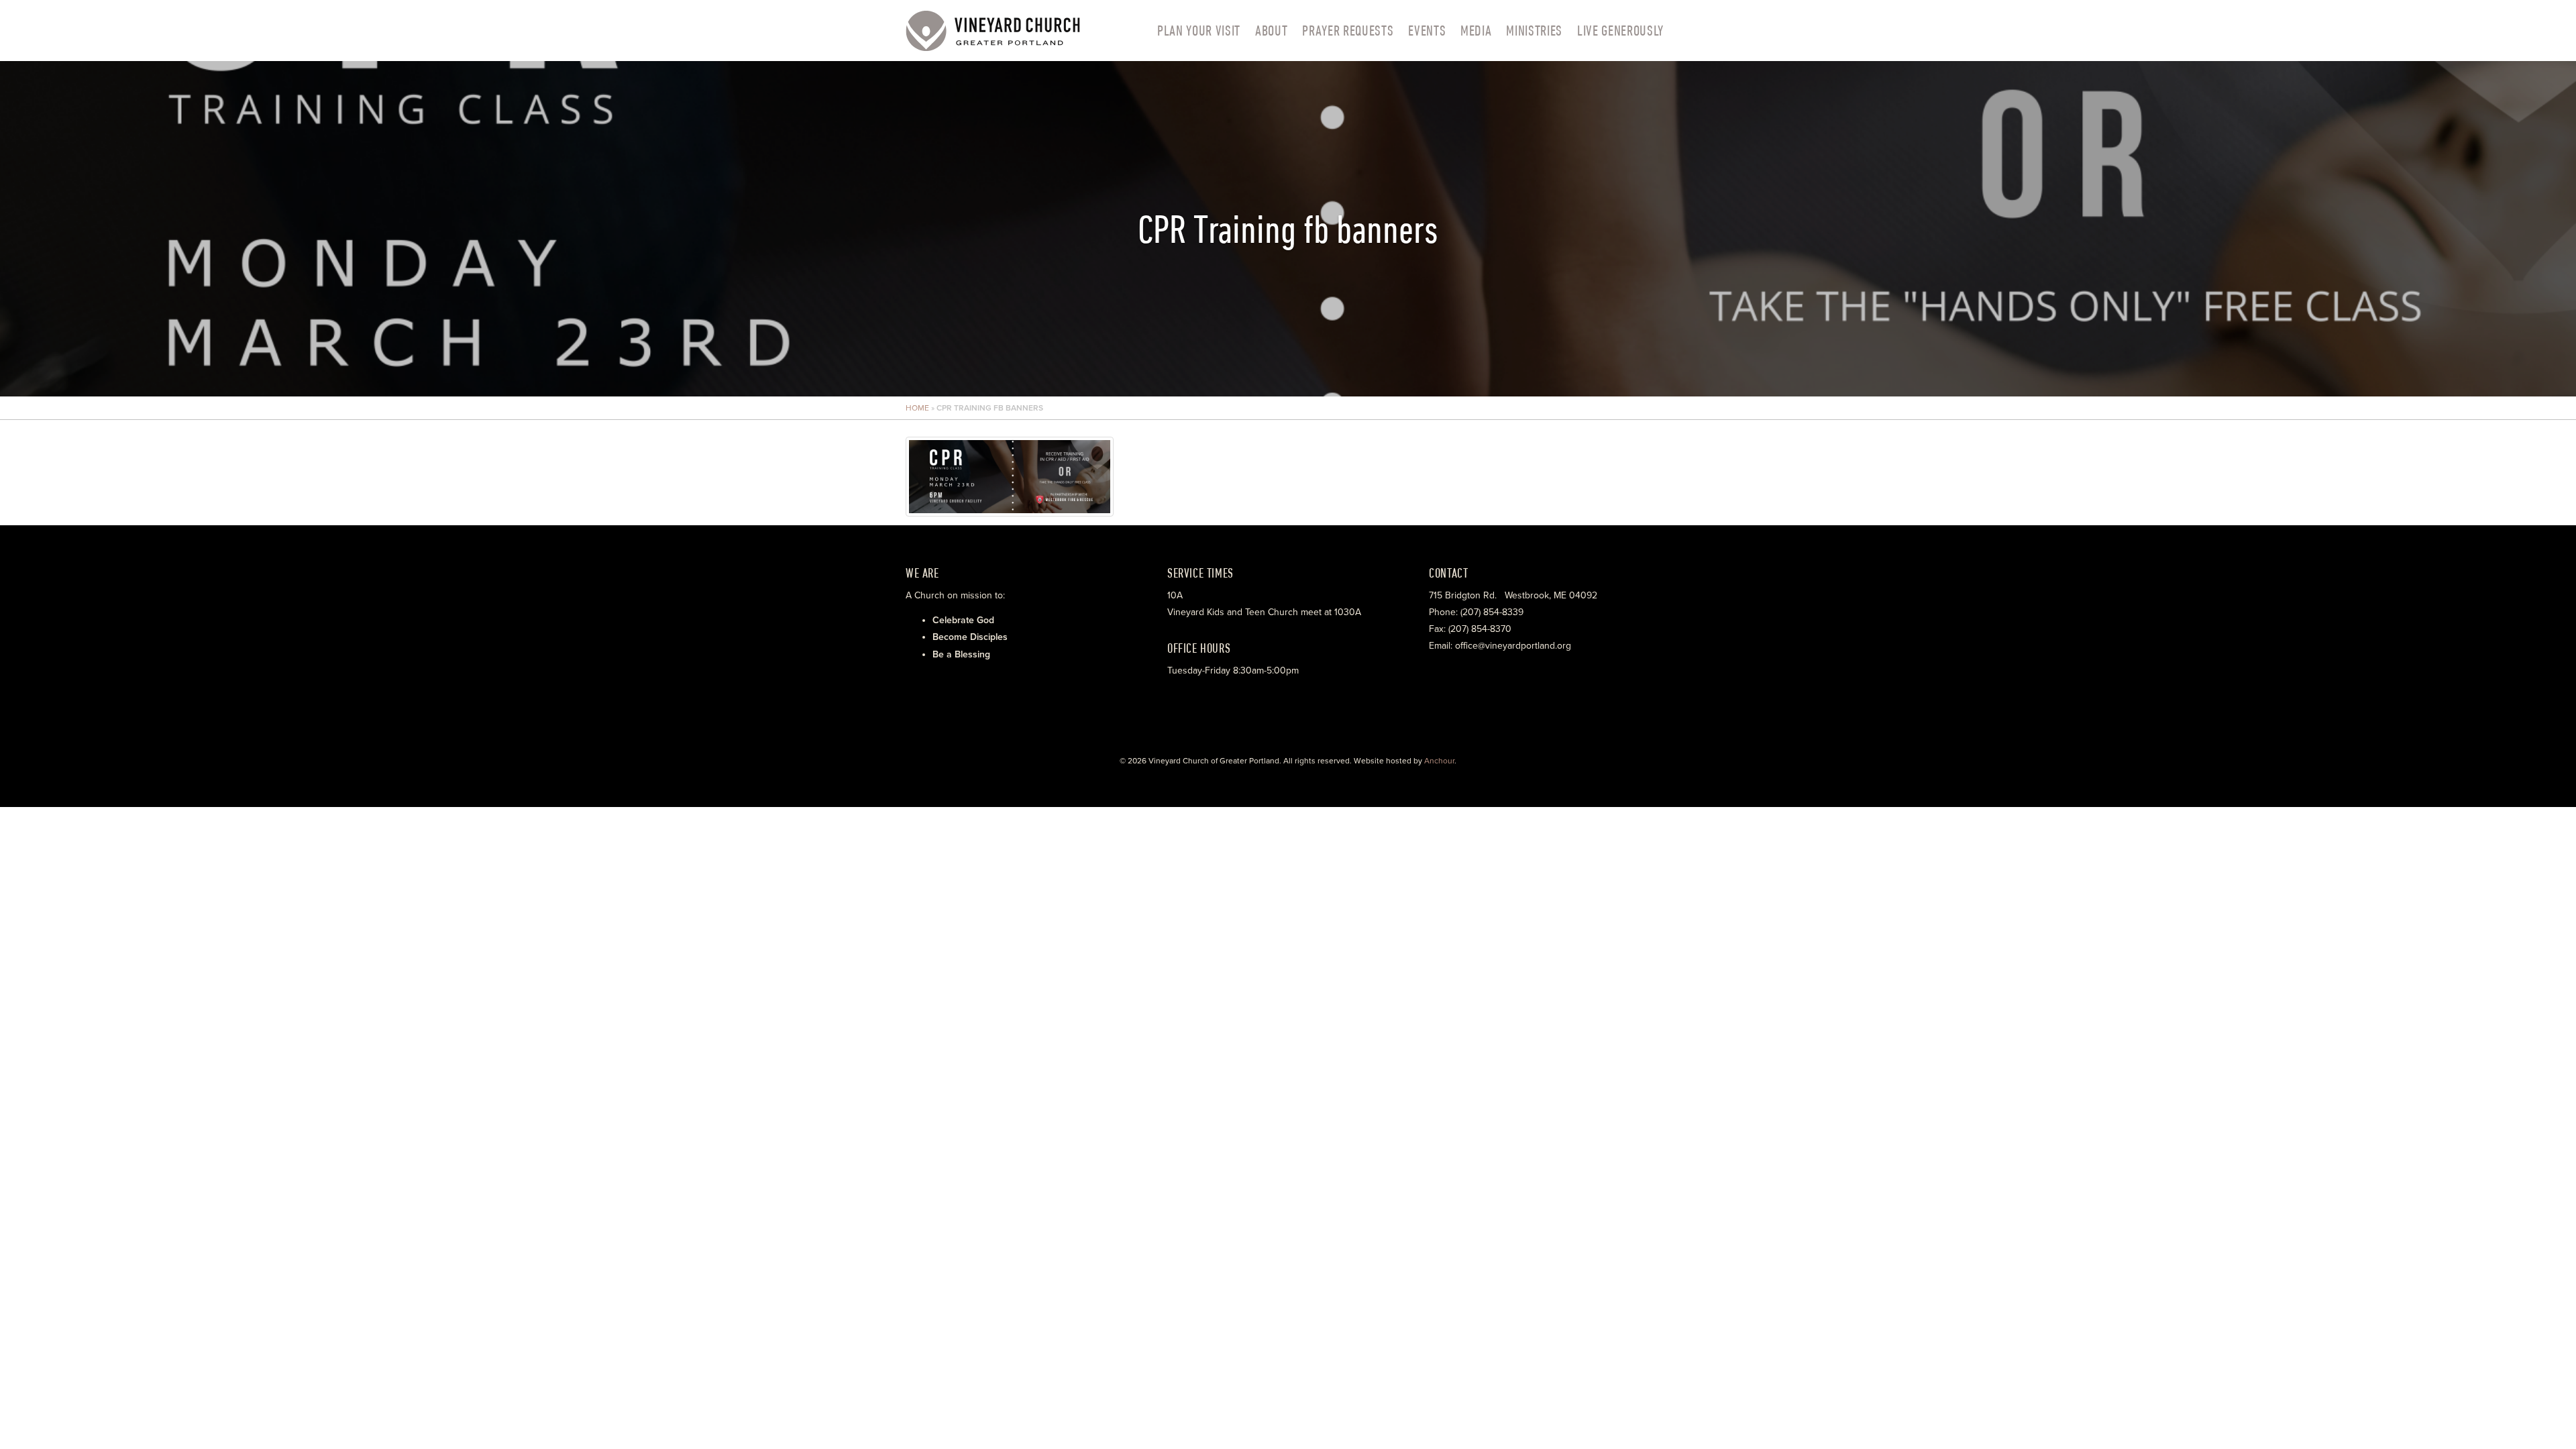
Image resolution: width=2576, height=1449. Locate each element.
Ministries (1534, 30)
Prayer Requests (1348, 30)
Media (1476, 30)
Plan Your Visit (1199, 30)
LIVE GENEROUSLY (1620, 30)
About (1271, 30)
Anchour (1439, 761)
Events (1427, 30)
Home (917, 408)
